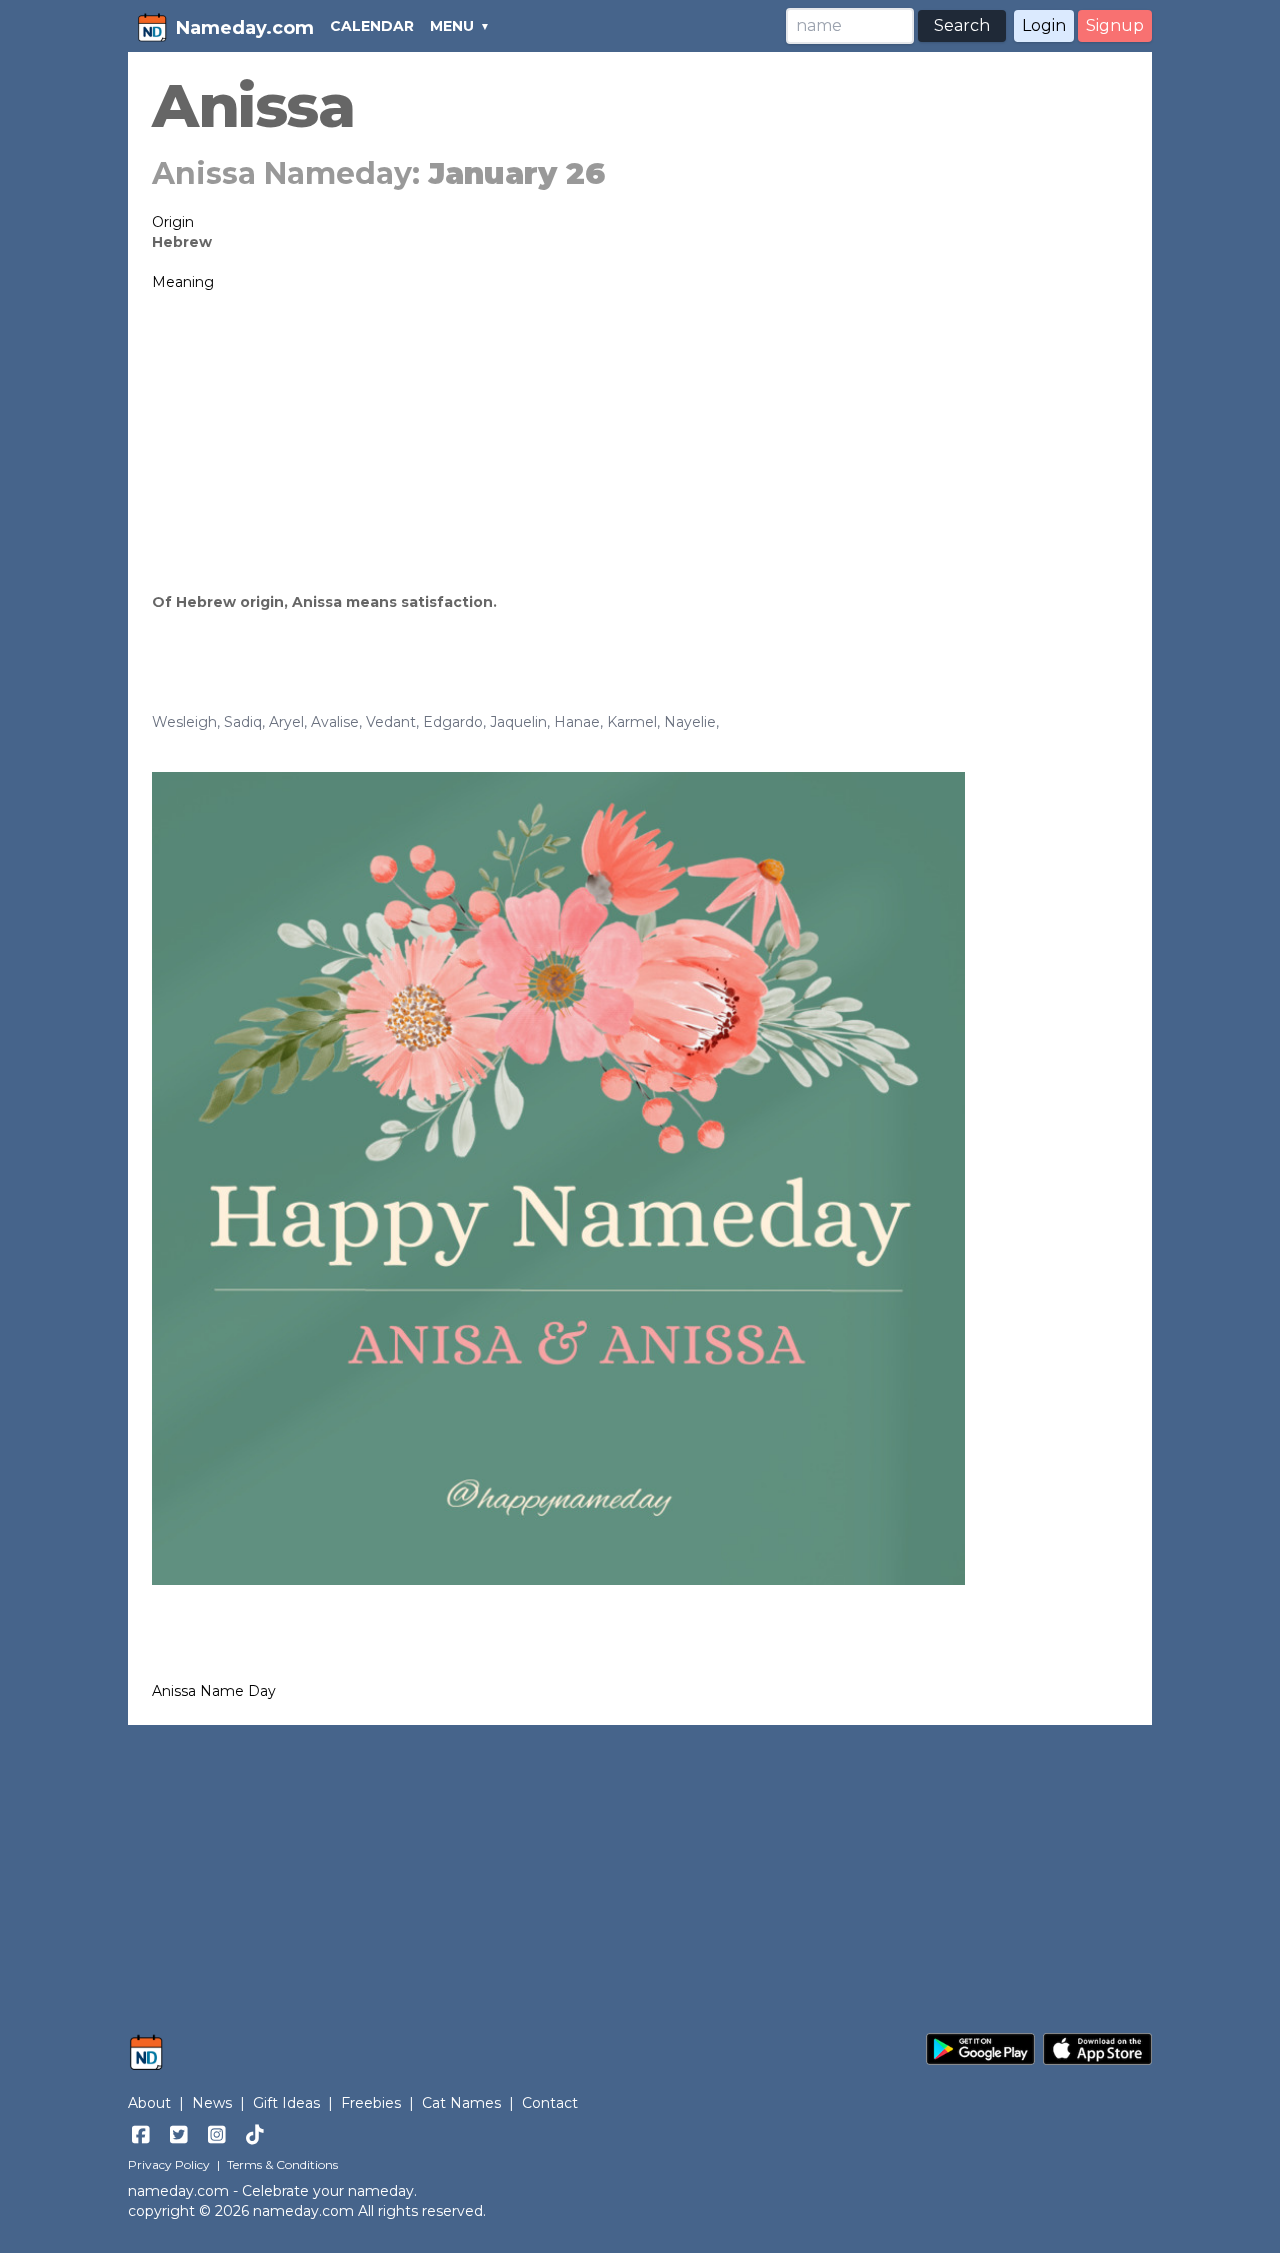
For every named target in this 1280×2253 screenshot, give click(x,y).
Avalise (335, 722)
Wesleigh (184, 722)
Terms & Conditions (282, 2164)
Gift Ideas (286, 2103)
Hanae (577, 722)
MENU (452, 26)
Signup (1115, 25)
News (212, 2103)
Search (962, 25)
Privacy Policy (169, 2164)
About (149, 2103)
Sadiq (243, 722)
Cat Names (461, 2103)
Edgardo (453, 722)
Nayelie (690, 722)
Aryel (286, 722)
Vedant (391, 722)
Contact (550, 2103)
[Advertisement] (640, 442)
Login (1044, 25)
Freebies (371, 2103)
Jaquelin (518, 722)
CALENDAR (372, 26)
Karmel (632, 722)
